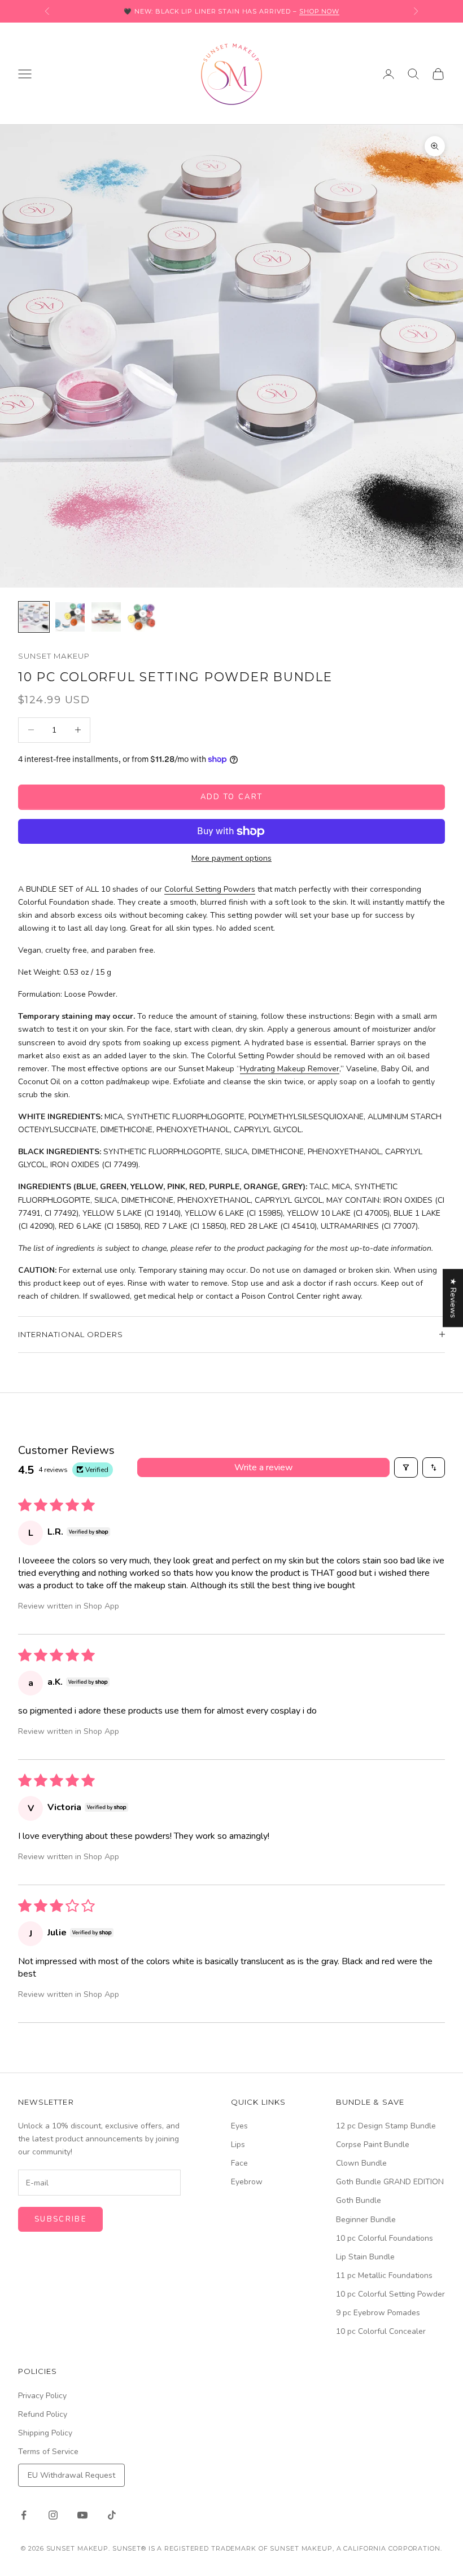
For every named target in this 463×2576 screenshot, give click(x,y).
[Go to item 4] (142, 617)
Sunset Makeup (54, 656)
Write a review (263, 1467)
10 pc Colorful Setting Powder (390, 2294)
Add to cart (232, 797)
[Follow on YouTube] (82, 2515)
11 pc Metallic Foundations (384, 2275)
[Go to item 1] (34, 617)
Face (239, 2163)
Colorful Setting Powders (210, 889)
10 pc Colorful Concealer (381, 2331)
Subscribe (60, 2219)
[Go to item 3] (106, 617)
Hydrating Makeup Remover (290, 1069)
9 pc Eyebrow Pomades (378, 2313)
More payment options (231, 858)
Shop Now (319, 11)
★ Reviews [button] (453, 1298)
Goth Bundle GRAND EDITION (390, 2182)
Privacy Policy (42, 2396)
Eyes (239, 2126)
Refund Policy (43, 2414)
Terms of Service (48, 2452)
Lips (238, 2145)
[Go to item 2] (70, 617)
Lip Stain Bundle (365, 2257)
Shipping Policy (45, 2433)
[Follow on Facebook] (24, 2515)
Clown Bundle (361, 2163)
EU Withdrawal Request (71, 2475)
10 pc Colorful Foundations (385, 2238)
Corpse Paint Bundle (373, 2145)
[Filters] (406, 1467)
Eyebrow (247, 2182)
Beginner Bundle (366, 2220)
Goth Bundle (359, 2200)
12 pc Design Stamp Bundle (386, 2126)
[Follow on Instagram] (53, 2515)
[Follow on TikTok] (112, 2515)
